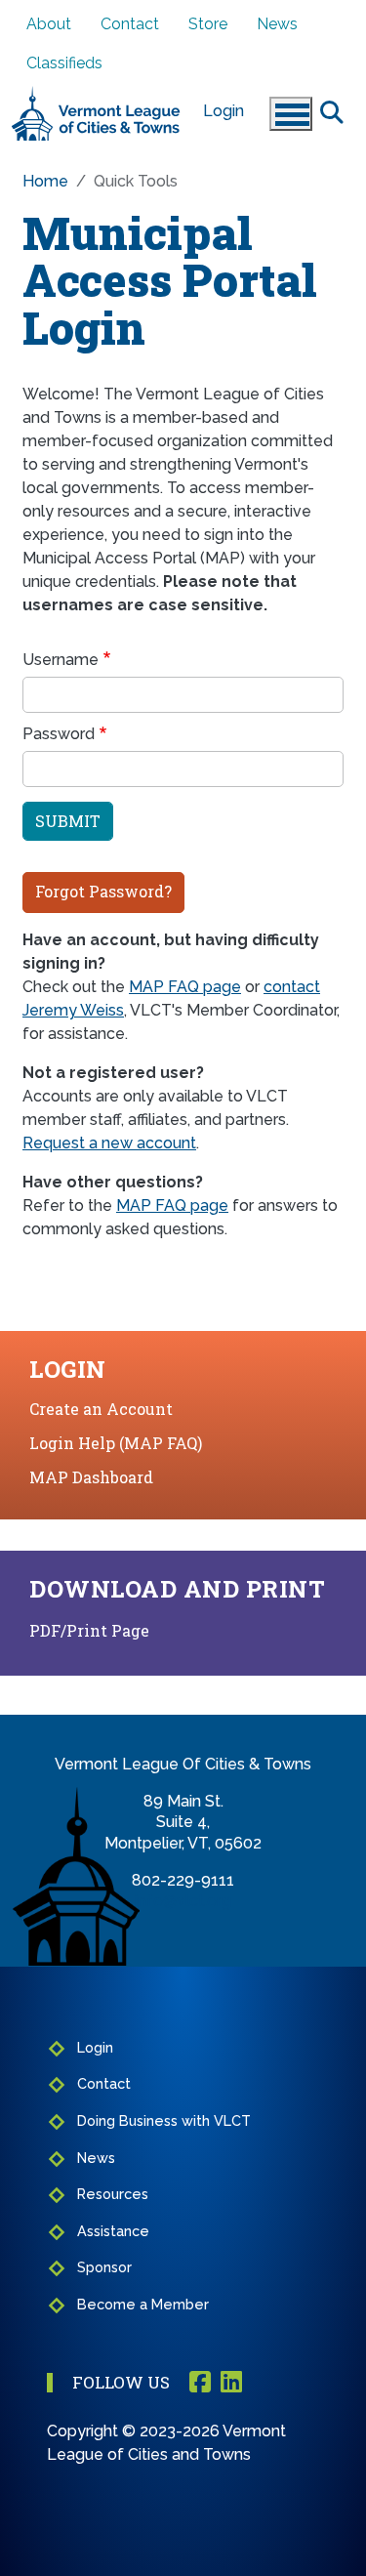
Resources (113, 2194)
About (49, 24)
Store (208, 24)
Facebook (200, 2383)
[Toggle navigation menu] (291, 114)
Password (59, 734)
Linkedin (231, 2383)
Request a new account (109, 1143)
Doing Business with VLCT (164, 2120)
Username (61, 660)
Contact (130, 24)
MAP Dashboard (91, 1477)
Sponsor (104, 2267)
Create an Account (101, 1409)
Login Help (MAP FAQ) (116, 1443)
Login (224, 111)
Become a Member (143, 2304)
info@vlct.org (183, 1901)
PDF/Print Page (89, 1630)
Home (45, 181)
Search (332, 111)
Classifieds (64, 63)
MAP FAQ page (185, 987)
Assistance (113, 2231)
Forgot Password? (103, 891)
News (277, 24)
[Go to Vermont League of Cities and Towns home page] (96, 94)
